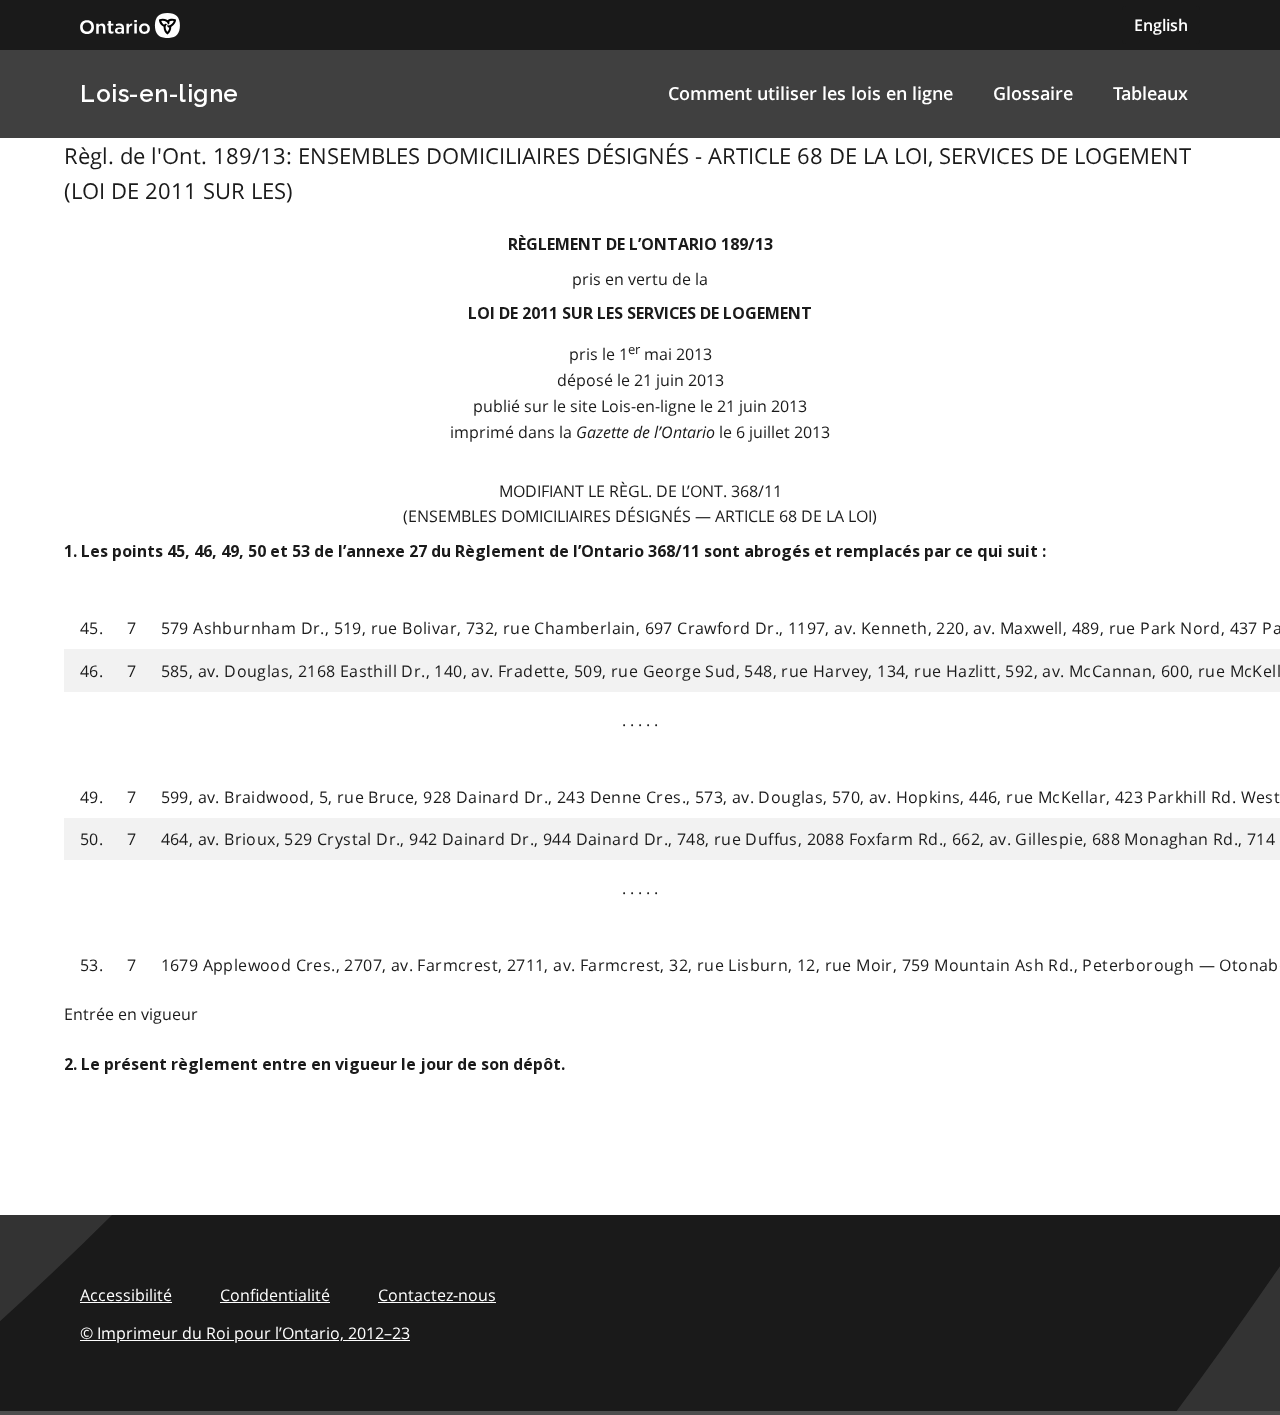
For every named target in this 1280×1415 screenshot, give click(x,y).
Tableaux (1150, 93)
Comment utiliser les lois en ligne (810, 93)
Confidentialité (275, 1295)
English (1161, 25)
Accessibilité (126, 1295)
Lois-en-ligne (159, 93)
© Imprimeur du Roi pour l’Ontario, (245, 1333)
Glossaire (1033, 93)
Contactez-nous (437, 1295)
